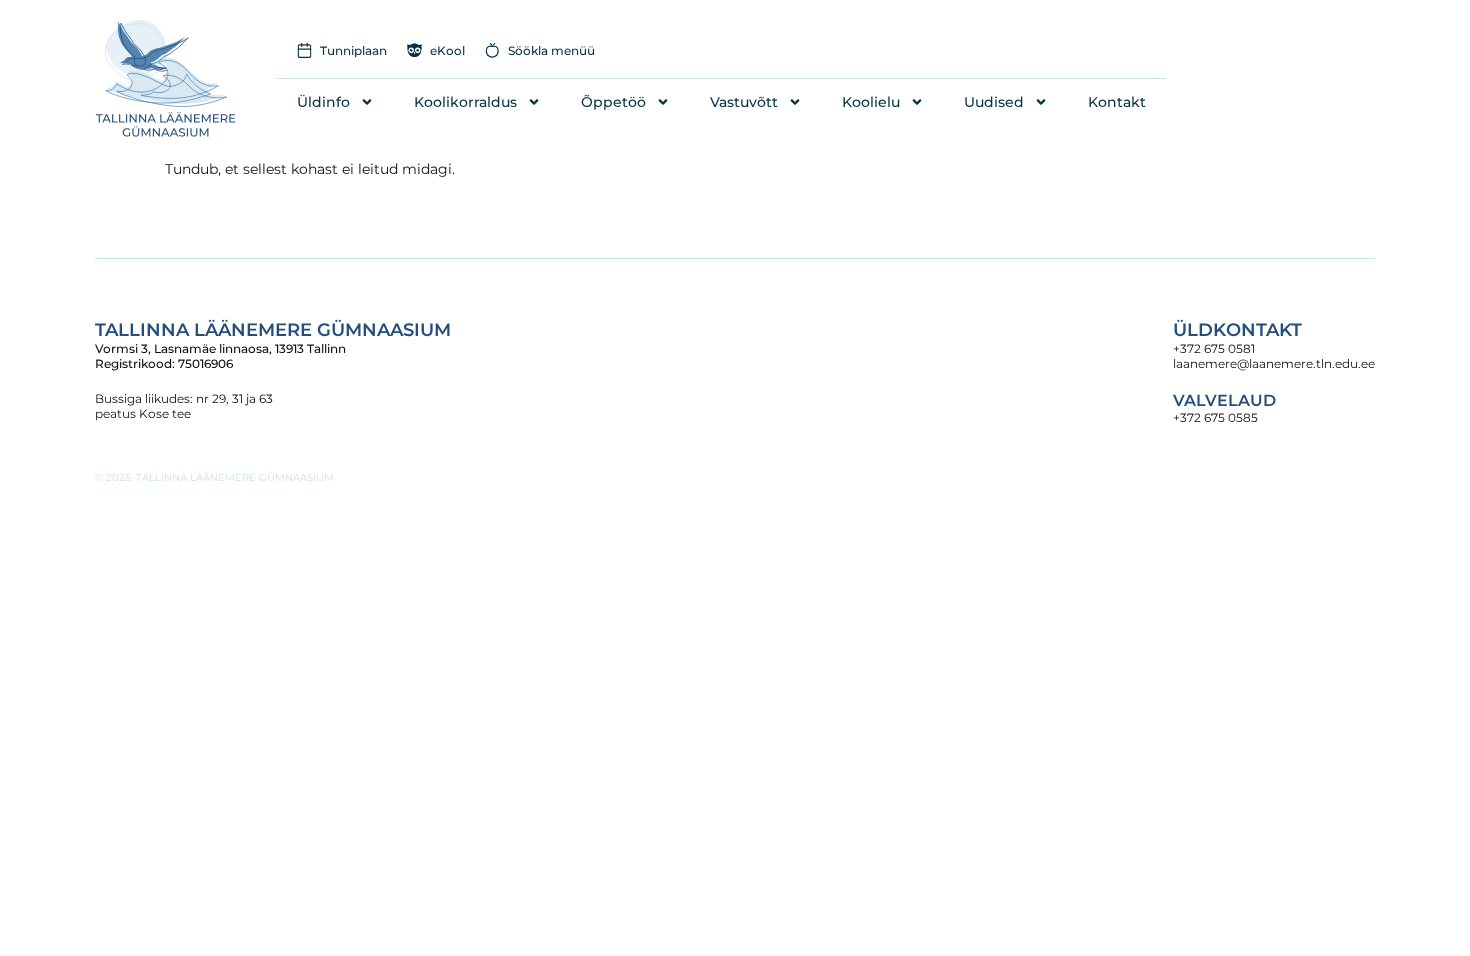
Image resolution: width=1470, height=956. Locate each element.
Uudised (994, 102)
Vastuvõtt (744, 102)
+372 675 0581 (1214, 348)
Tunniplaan (353, 50)
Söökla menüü (551, 50)
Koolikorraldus (465, 102)
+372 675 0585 (1215, 417)
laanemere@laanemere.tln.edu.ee (1274, 363)
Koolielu (871, 102)
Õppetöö (613, 102)
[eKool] (414, 50)
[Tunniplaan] (304, 50)
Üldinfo (323, 102)
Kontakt (1117, 102)
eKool (447, 50)
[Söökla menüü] (492, 50)
